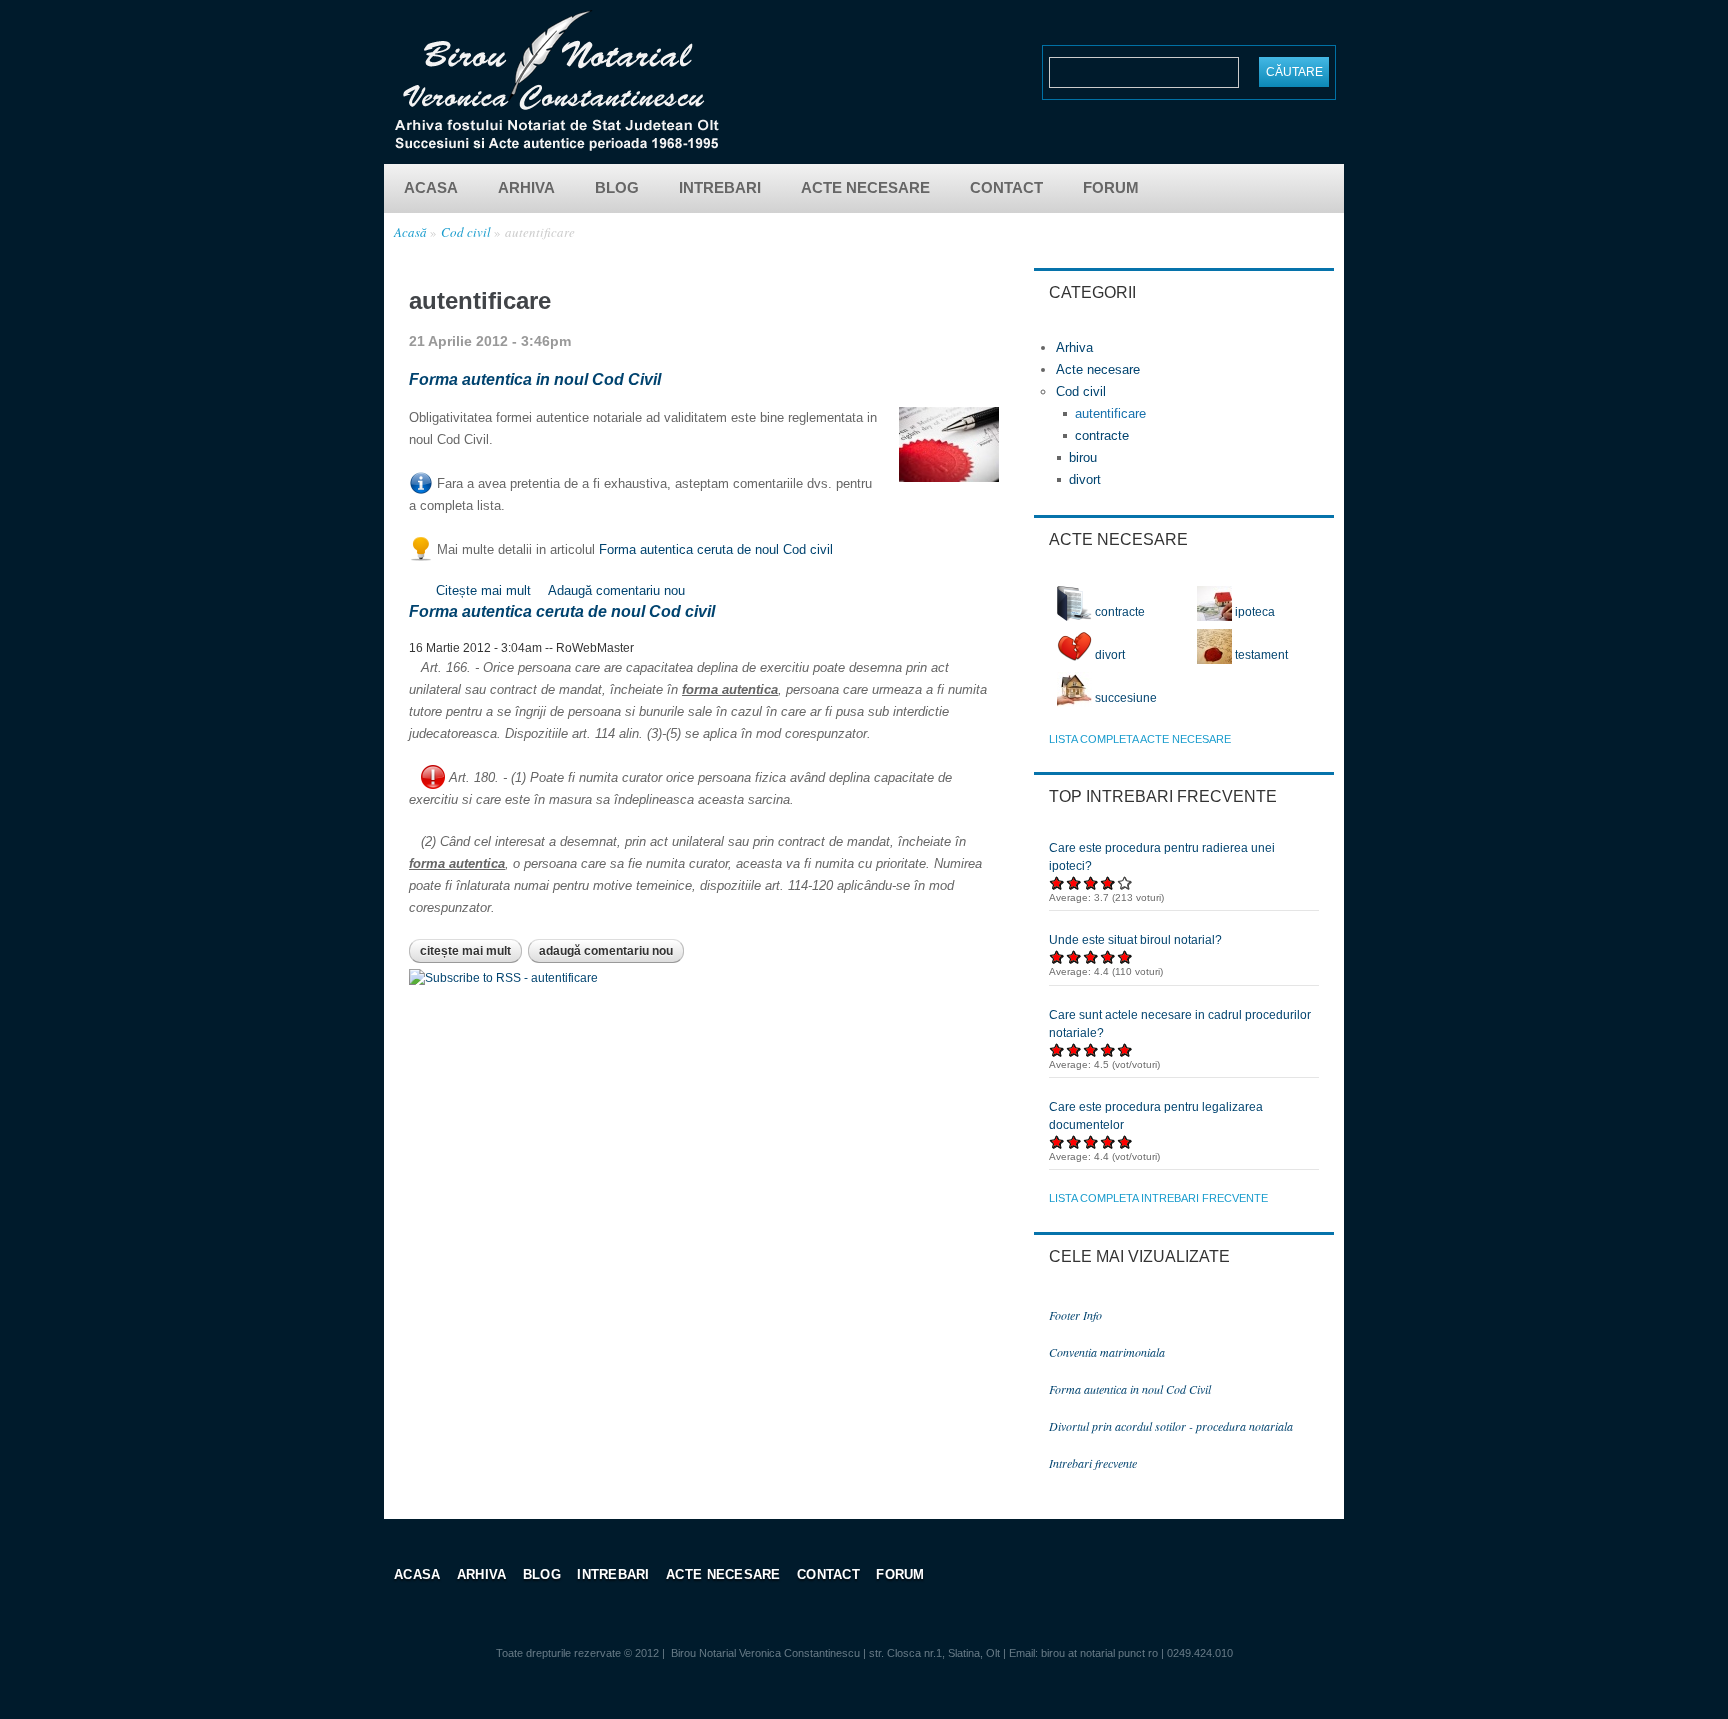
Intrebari (720, 187)
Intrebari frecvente (1093, 1463)
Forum (1111, 187)
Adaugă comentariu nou (616, 590)
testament (1260, 655)
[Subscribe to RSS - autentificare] (503, 978)
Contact (1006, 187)
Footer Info (1075, 1315)
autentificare (540, 232)
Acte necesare (865, 187)
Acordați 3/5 (1091, 882)
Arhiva (526, 187)
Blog (617, 187)
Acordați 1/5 (1057, 882)
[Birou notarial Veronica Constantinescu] (556, 145)
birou (1083, 457)
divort (1085, 479)
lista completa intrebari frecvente (1158, 1198)
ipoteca (1253, 612)
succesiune (1124, 698)
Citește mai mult (485, 590)
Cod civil (466, 232)
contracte (1102, 435)
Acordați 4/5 (1108, 882)
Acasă (410, 232)
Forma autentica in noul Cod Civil (535, 379)
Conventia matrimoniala (1107, 1352)
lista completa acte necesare (1140, 739)
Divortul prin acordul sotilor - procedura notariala (1171, 1426)
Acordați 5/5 (1125, 882)
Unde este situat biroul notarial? (1135, 940)
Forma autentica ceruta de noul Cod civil (716, 549)
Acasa (431, 187)
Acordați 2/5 (1074, 882)
